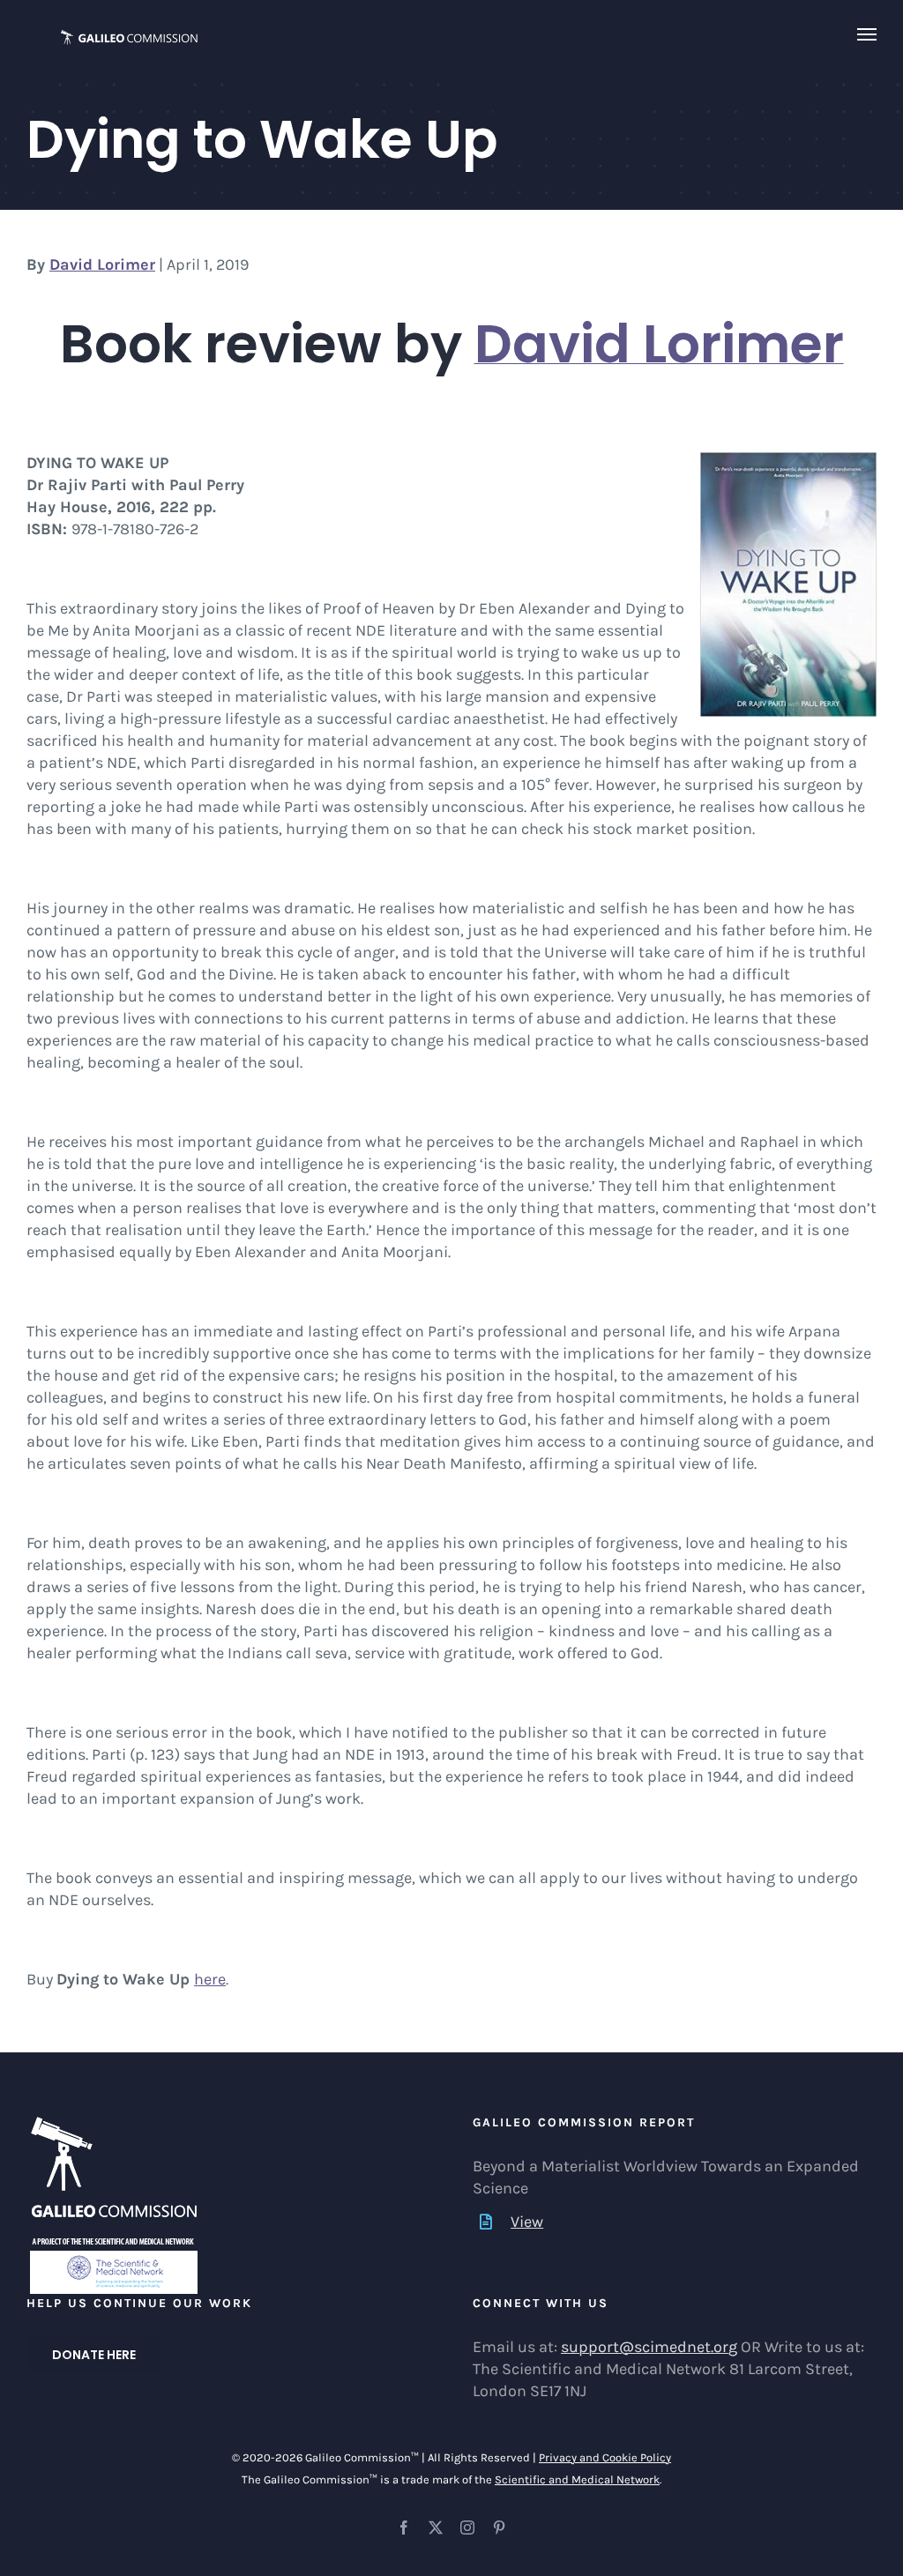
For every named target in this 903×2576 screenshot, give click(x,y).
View (527, 2222)
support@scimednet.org (649, 2347)
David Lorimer (102, 264)
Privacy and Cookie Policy (605, 2457)
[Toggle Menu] (867, 34)
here (210, 1979)
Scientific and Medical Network (577, 2479)
